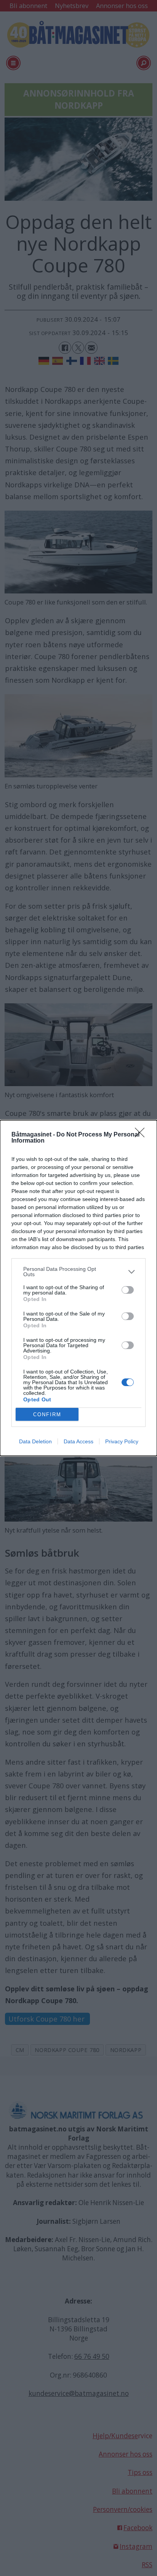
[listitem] (78, 1272)
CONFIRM (47, 1415)
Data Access (78, 1441)
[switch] (128, 1290)
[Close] (142, 1135)
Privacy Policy (122, 1441)
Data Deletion (35, 1441)
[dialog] (78, 1288)
